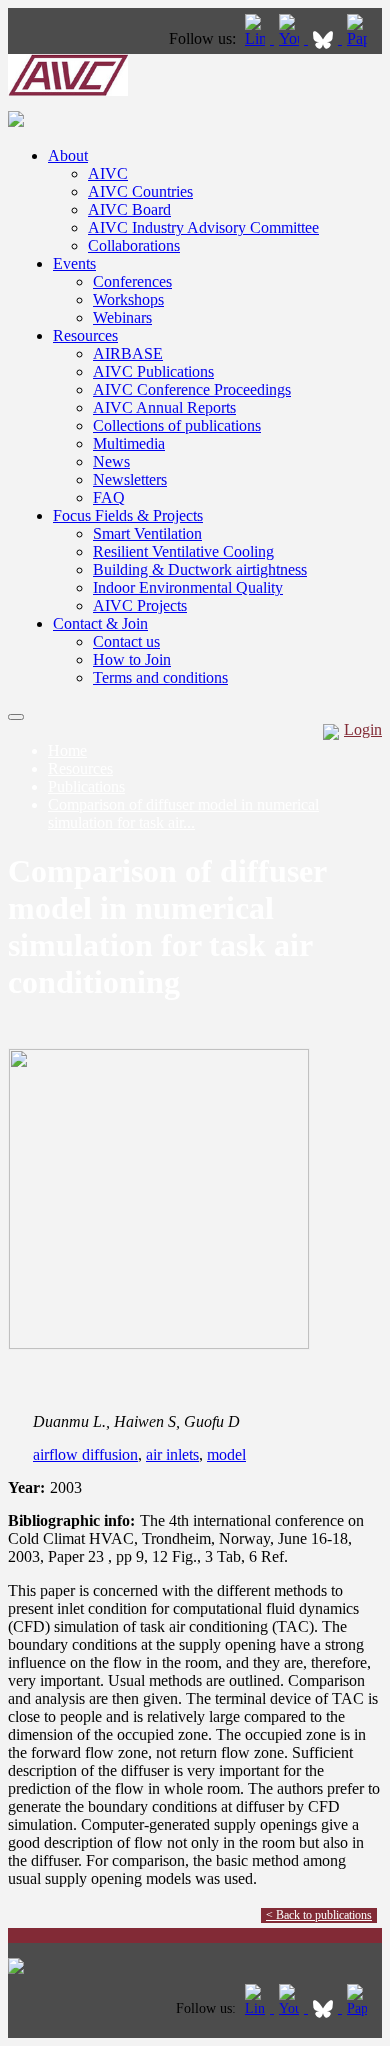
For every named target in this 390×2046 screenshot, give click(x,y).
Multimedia (129, 443)
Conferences (132, 281)
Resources (85, 335)
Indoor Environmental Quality (188, 587)
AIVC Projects (140, 605)
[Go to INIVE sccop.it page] (362, 38)
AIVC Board (129, 209)
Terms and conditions (160, 677)
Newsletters (130, 479)
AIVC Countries (140, 191)
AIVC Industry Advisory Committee (203, 227)
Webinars (122, 317)
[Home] (68, 90)
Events (74, 263)
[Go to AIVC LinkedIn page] (257, 38)
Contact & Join (100, 623)
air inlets (172, 1454)
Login (363, 729)
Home (67, 750)
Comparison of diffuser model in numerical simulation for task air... (183, 813)
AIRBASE (128, 353)
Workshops (128, 299)
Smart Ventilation (147, 533)
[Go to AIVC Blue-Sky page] (325, 38)
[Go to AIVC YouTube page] (291, 38)
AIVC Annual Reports (164, 407)
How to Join (132, 659)
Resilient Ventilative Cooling (183, 551)
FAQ (109, 497)
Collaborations (134, 245)
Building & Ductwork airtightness (200, 569)
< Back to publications (319, 1915)
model (226, 1454)
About (68, 155)
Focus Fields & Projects (128, 515)
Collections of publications (177, 425)
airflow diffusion (85, 1454)
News (111, 461)
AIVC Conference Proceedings (192, 389)
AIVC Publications (153, 371)
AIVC (108, 173)
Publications (86, 786)
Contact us (126, 641)
